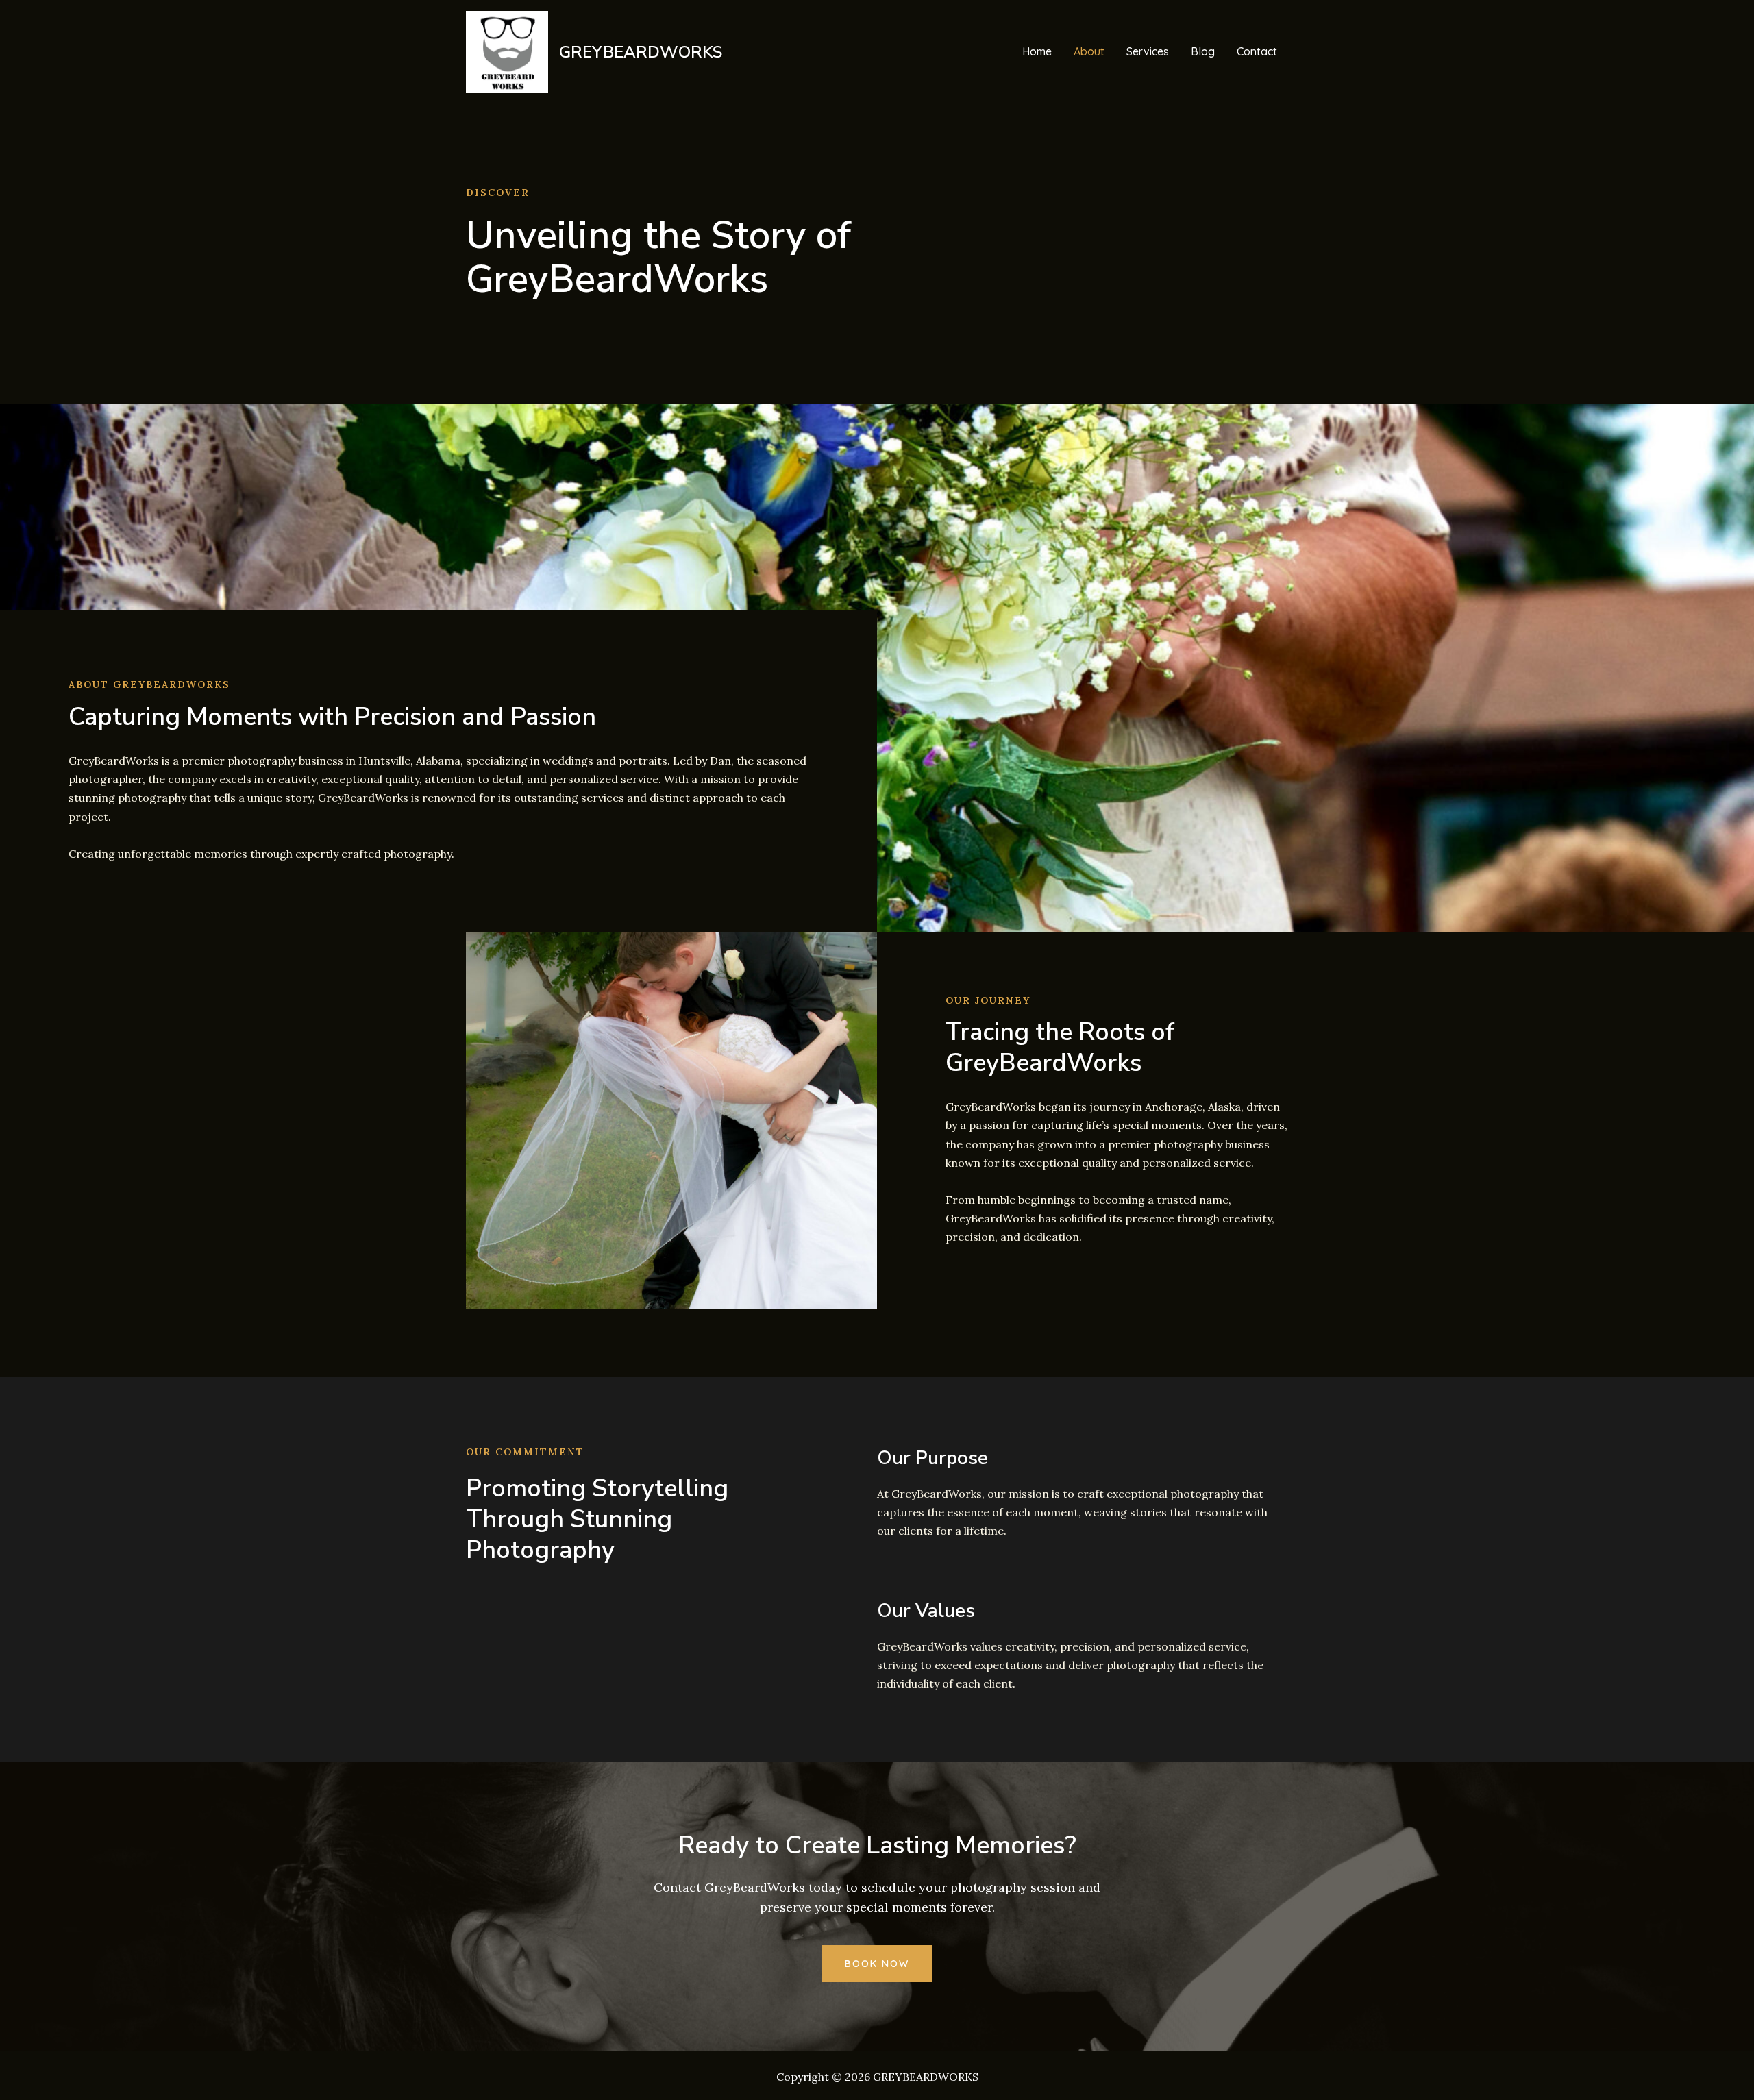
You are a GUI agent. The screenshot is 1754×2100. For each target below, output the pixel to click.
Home (1037, 51)
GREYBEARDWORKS (641, 52)
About (1089, 51)
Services (1148, 51)
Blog (1203, 51)
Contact (1257, 51)
